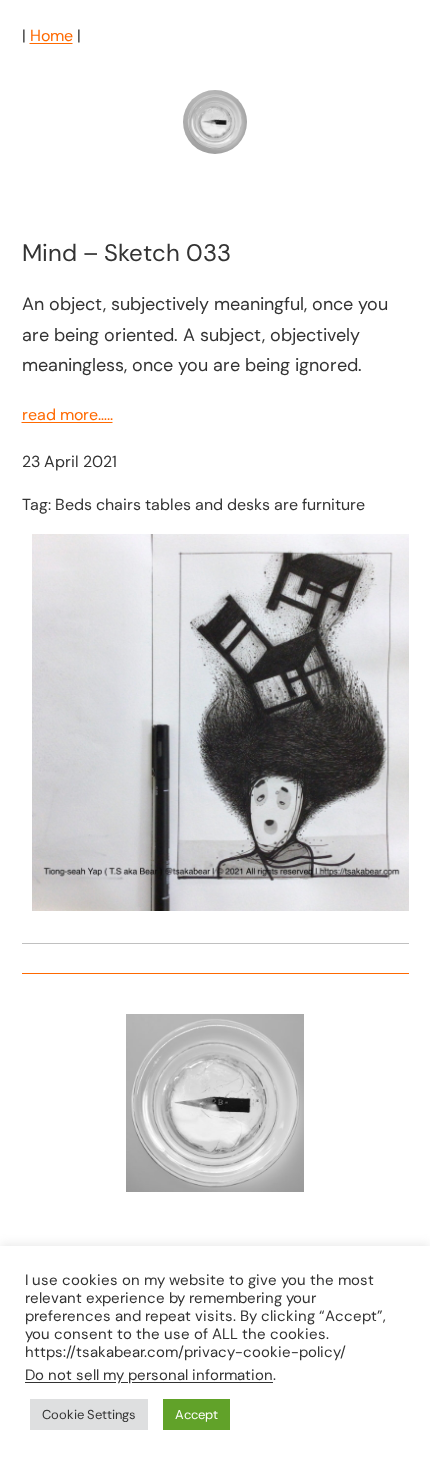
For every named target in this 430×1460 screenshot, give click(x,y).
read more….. (67, 414)
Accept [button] (196, 1414)
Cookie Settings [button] (89, 1414)
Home (51, 35)
